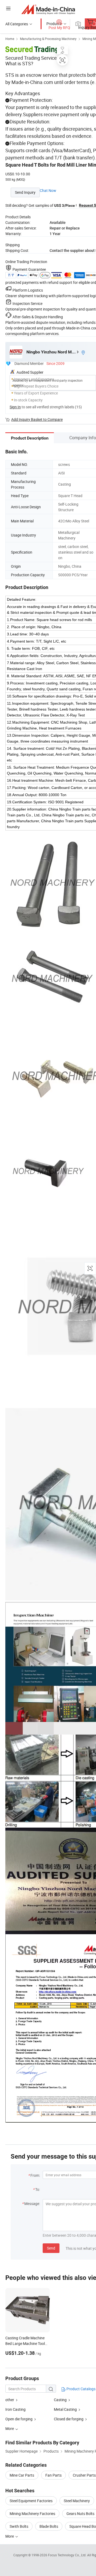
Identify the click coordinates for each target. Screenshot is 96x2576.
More (10, 2536)
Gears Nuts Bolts (80, 2513)
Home (10, 39)
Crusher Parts (84, 2475)
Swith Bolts (19, 2526)
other (10, 2400)
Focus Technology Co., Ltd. (68, 2555)
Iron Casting (15, 2409)
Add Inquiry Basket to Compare (37, 419)
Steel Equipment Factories (31, 2501)
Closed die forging (69, 2419)
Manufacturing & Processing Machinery (48, 39)
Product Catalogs (81, 2389)
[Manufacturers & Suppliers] (48, 9)
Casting (60, 2400)
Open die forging (19, 2419)
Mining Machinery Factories (32, 2513)
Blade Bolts (49, 2526)
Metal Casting (65, 2409)
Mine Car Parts (22, 2475)
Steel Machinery (77, 2501)
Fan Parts (53, 2475)
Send (51, 2248)
